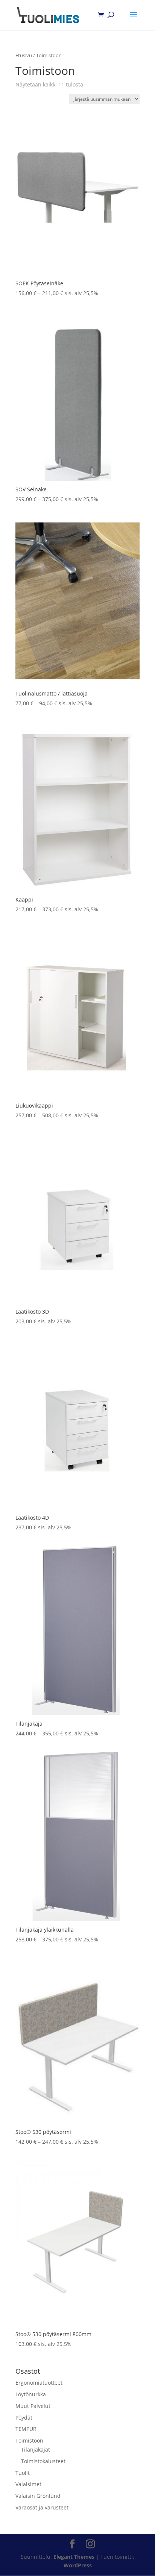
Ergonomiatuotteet (39, 2383)
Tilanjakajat (36, 2449)
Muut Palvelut (33, 2406)
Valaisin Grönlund (38, 2496)
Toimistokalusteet (43, 2461)
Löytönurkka (31, 2394)
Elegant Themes (74, 2557)
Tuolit (23, 2473)
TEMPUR (26, 2429)
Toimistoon (29, 2440)
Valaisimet (28, 2484)
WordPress (78, 2565)
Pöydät (24, 2418)
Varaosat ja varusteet (42, 2507)
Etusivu (24, 55)
